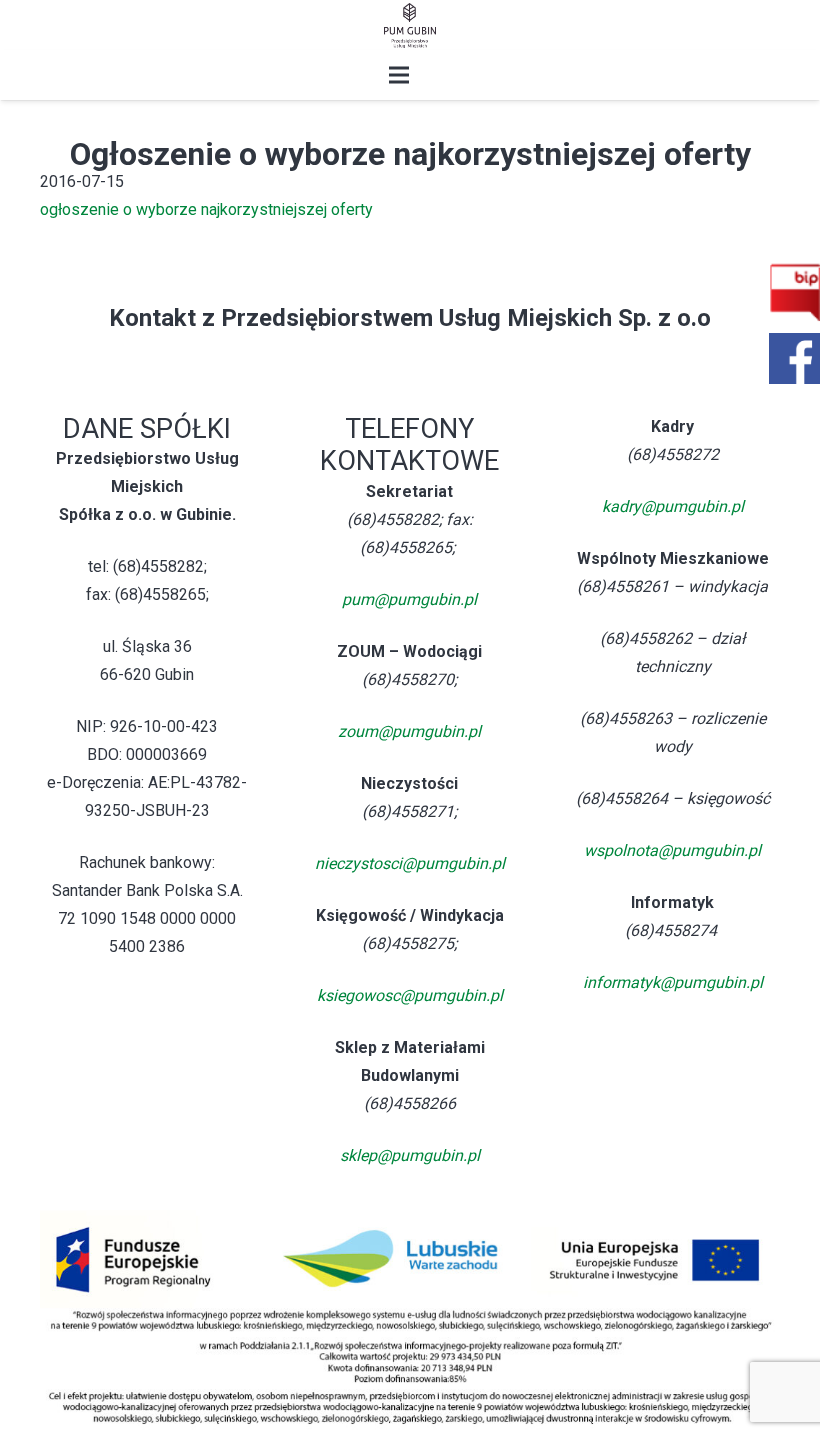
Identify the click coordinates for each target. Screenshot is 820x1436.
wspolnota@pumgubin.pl (672, 850)
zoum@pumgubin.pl (409, 731)
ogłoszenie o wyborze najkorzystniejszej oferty (206, 209)
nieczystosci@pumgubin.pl (410, 863)
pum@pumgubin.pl (409, 599)
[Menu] (399, 75)
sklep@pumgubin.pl (410, 1155)
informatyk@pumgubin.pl (673, 982)
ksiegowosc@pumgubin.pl (410, 995)
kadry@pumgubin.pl (673, 506)
